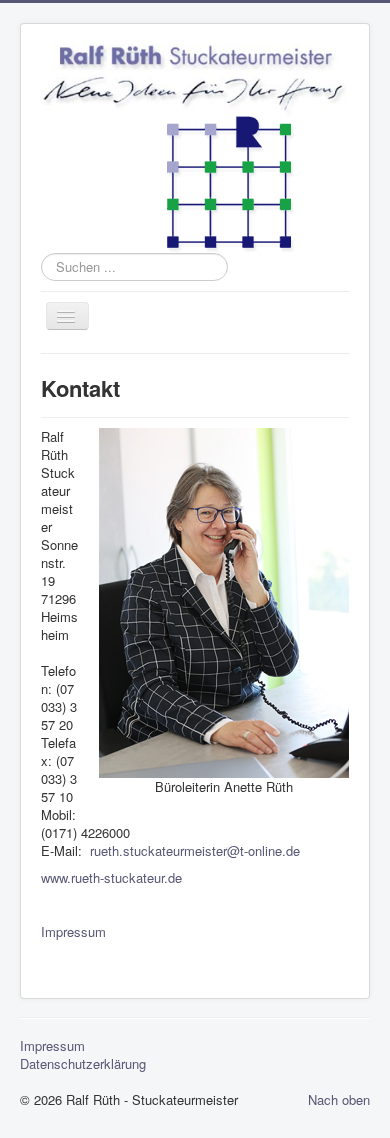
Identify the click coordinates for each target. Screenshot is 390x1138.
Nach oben (339, 1099)
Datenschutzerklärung (83, 1064)
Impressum (73, 931)
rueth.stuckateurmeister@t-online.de (195, 850)
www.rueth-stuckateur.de (111, 877)
